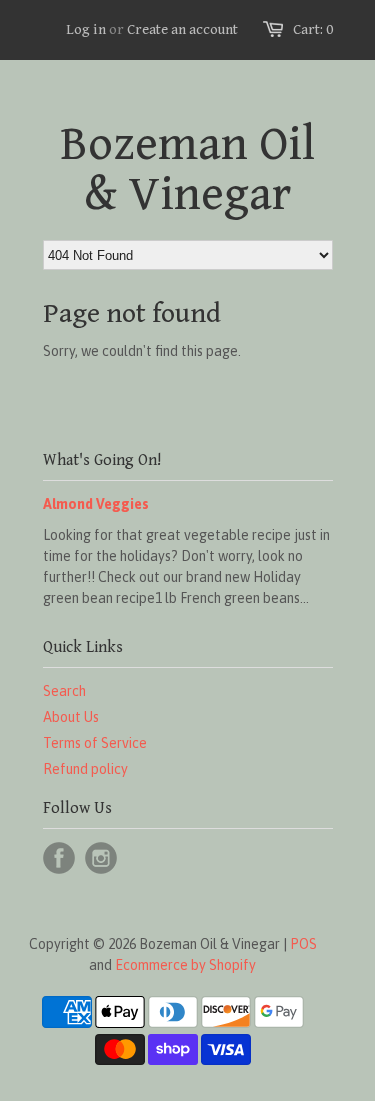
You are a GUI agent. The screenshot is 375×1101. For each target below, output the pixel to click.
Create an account (182, 29)
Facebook (59, 858)
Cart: (313, 29)
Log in (86, 29)
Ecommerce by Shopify (185, 965)
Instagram (101, 858)
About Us (71, 717)
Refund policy (85, 769)
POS (303, 944)
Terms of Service (95, 743)
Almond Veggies (96, 504)
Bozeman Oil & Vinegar (187, 170)
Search (64, 691)
